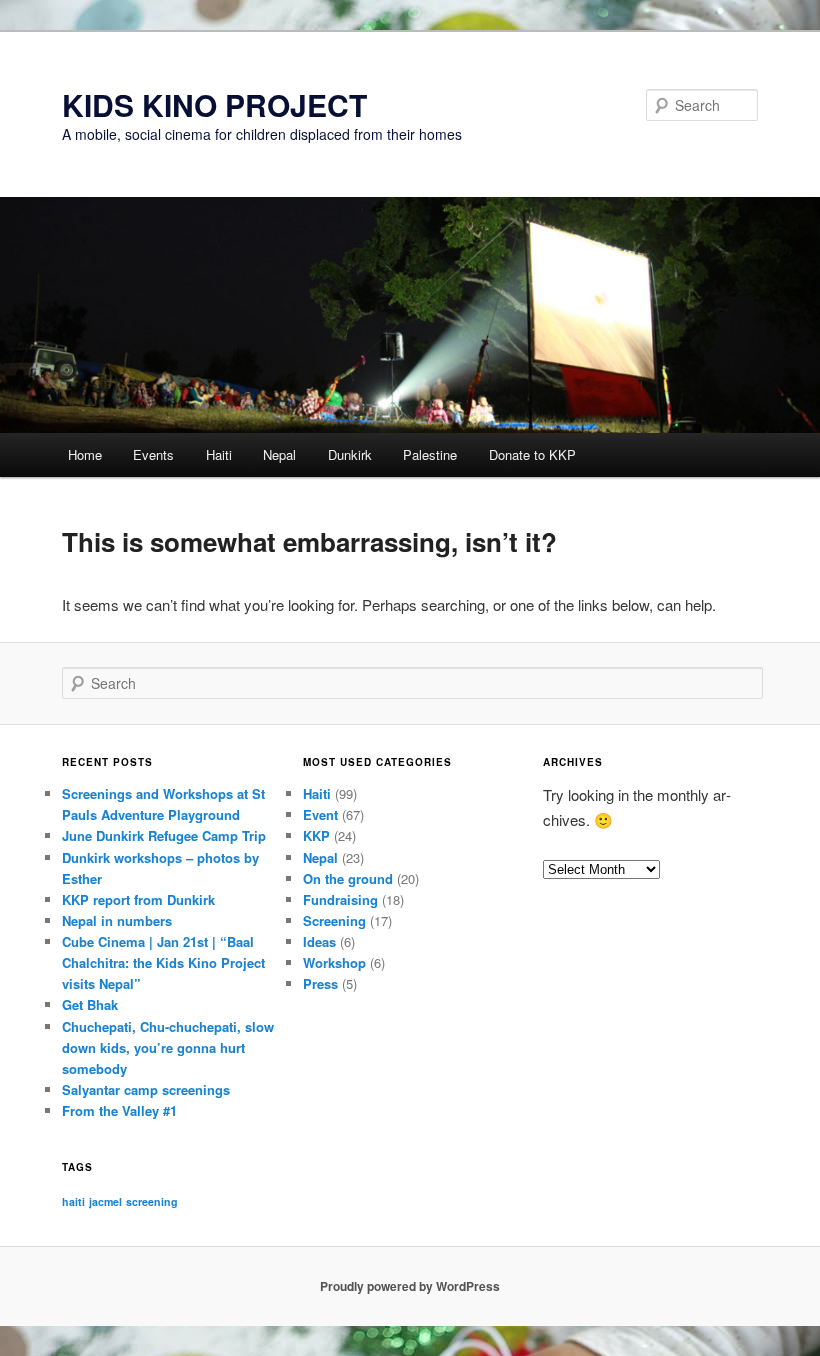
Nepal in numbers (117, 920)
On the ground (348, 878)
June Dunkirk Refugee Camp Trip (164, 835)
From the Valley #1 (119, 1110)
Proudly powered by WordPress (410, 1286)
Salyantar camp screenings (146, 1089)
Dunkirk (350, 454)
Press (320, 983)
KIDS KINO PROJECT (214, 104)
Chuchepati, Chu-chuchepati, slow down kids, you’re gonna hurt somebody (168, 1047)
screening (152, 1201)
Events (153, 454)
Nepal (279, 454)
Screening (334, 920)
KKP (316, 835)
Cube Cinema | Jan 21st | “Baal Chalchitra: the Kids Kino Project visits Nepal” (163, 962)
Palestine (430, 454)
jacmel (105, 1201)
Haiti (219, 454)
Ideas (319, 941)
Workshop (334, 962)
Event (320, 814)
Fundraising (340, 899)
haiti (73, 1201)
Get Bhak (90, 1004)
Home (85, 454)
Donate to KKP (532, 454)
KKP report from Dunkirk (138, 899)
